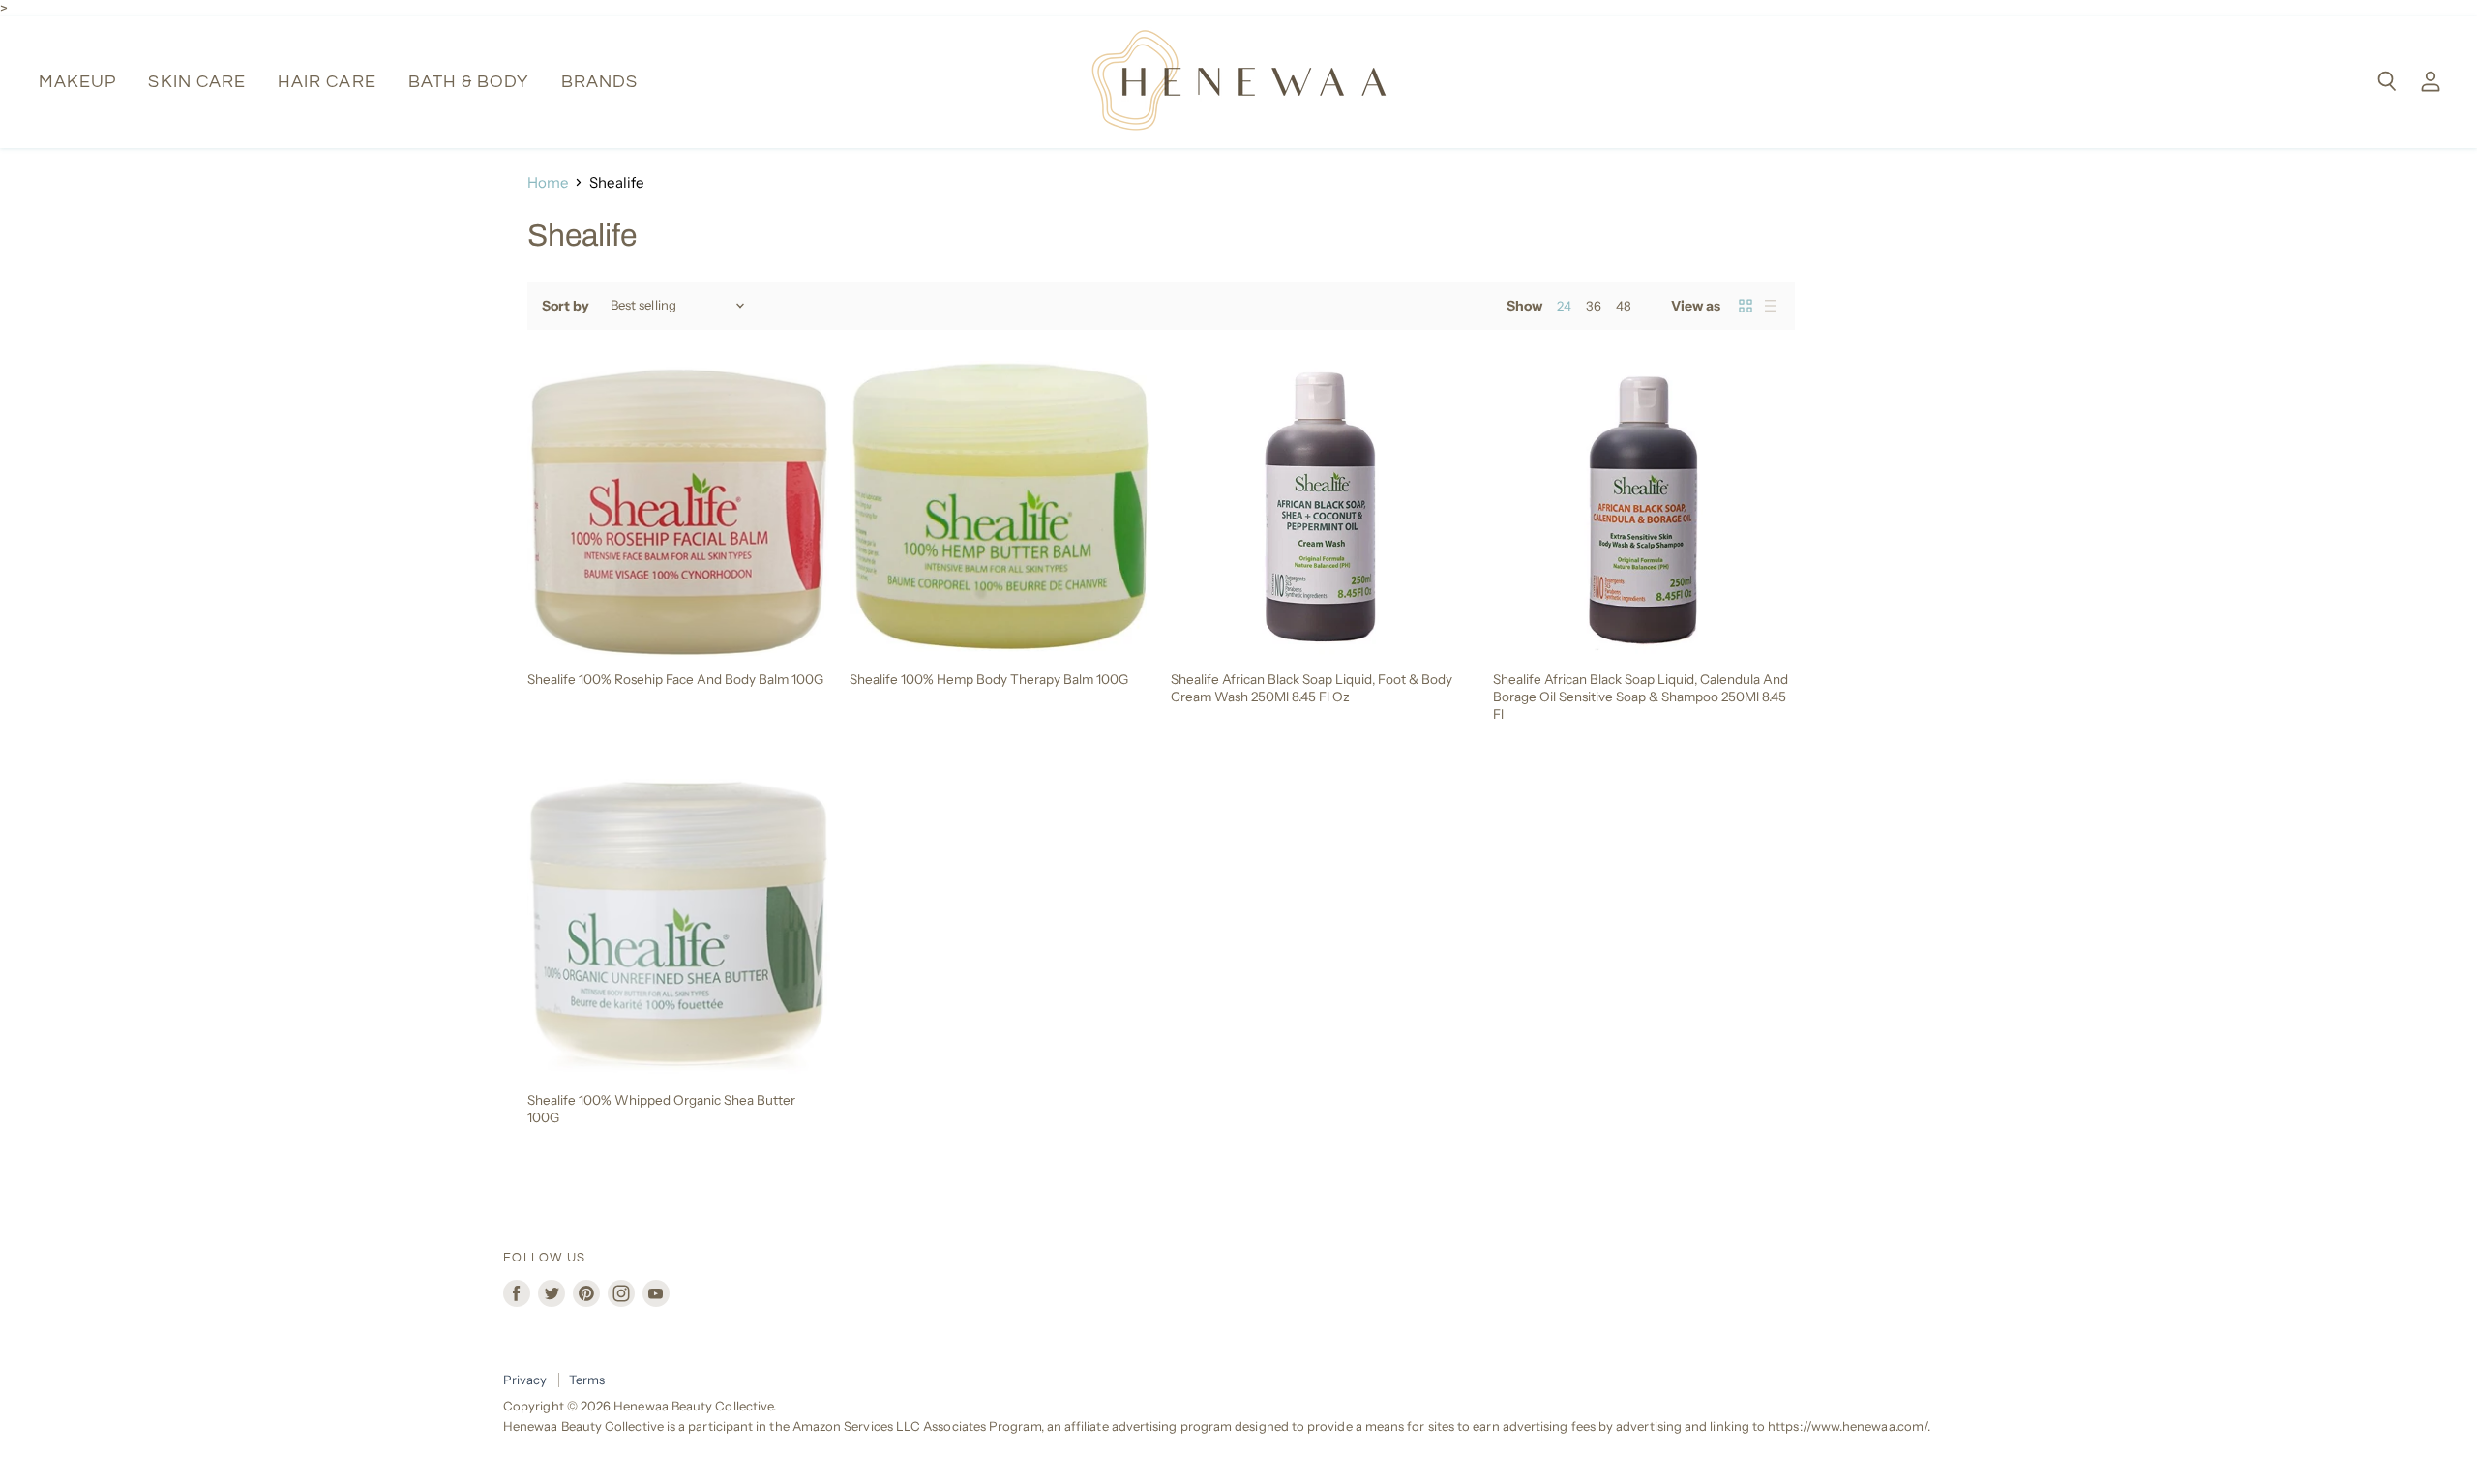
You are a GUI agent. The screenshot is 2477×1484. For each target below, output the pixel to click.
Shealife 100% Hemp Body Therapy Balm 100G (989, 679)
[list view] (1771, 306)
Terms (587, 1380)
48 (1624, 306)
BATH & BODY (469, 82)
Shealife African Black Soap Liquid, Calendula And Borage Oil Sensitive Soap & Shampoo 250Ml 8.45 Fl (1641, 696)
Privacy (525, 1380)
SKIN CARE (197, 82)
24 (1564, 306)
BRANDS (599, 82)
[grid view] (1746, 306)
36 (1594, 306)
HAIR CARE (327, 82)
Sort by (566, 306)
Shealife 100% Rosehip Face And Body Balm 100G (675, 679)
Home (548, 182)
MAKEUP (77, 82)
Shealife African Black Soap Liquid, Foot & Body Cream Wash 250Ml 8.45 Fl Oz (1312, 688)
